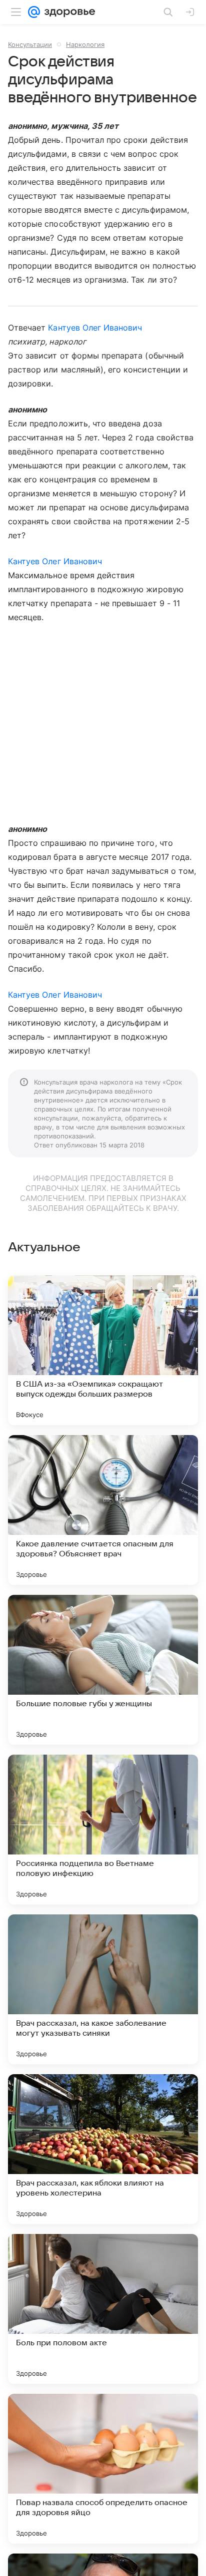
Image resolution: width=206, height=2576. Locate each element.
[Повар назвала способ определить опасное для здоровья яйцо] (103, 2469)
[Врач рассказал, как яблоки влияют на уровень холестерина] (103, 2149)
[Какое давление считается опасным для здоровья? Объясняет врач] (103, 1510)
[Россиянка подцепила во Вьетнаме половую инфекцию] (103, 1830)
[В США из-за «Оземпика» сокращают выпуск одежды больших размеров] (103, 1350)
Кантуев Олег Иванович (95, 328)
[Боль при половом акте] (103, 2309)
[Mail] (34, 12)
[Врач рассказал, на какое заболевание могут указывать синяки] (103, 1989)
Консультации (30, 44)
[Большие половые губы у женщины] (103, 1670)
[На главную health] (68, 12)
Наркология (85, 44)
